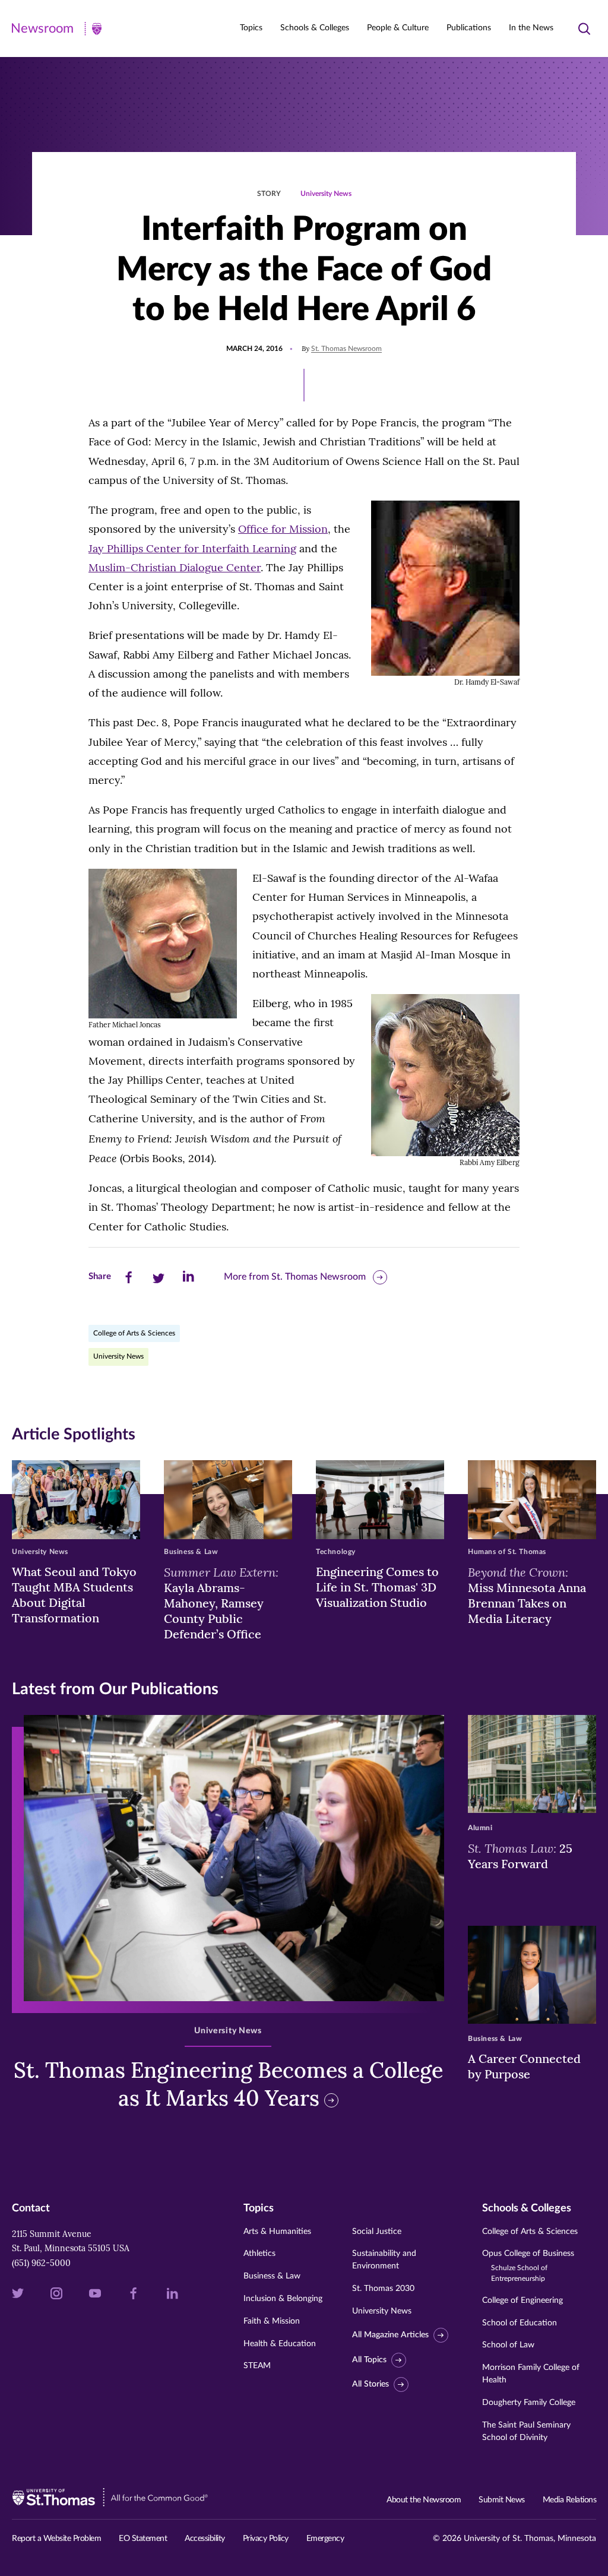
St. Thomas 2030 (383, 2289)
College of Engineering (522, 2300)
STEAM (257, 2366)
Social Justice (377, 2232)
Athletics (259, 2254)
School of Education (520, 2323)
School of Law (508, 2345)
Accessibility (205, 2539)
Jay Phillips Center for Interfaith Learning (192, 548)
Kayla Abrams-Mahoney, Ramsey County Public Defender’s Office (221, 1603)
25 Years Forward (520, 1856)
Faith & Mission (272, 2321)
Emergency (325, 2539)
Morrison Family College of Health (531, 2374)
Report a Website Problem (56, 2539)
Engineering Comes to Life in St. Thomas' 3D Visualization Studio (377, 1587)
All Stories (370, 2384)
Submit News (502, 2500)
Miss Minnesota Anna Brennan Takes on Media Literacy (527, 1595)
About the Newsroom (424, 2500)
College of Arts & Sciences (134, 1333)
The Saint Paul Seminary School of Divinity (526, 2431)
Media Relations (570, 2500)
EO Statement (143, 2539)
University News (326, 194)
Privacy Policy (266, 2539)
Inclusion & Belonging (283, 2299)
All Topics (369, 2360)
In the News (531, 28)
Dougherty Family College (529, 2403)
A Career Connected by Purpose (524, 2066)
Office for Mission (283, 529)
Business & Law (272, 2276)
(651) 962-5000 (41, 2263)
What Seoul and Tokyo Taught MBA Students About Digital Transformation (74, 1595)
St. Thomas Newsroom (346, 349)
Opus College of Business (528, 2266)
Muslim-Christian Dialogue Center (175, 567)
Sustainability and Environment (384, 2260)
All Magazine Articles (390, 2335)
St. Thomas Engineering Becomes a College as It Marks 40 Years (228, 2084)
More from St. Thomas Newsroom (295, 1277)
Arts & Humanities (277, 2232)
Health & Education (280, 2344)
